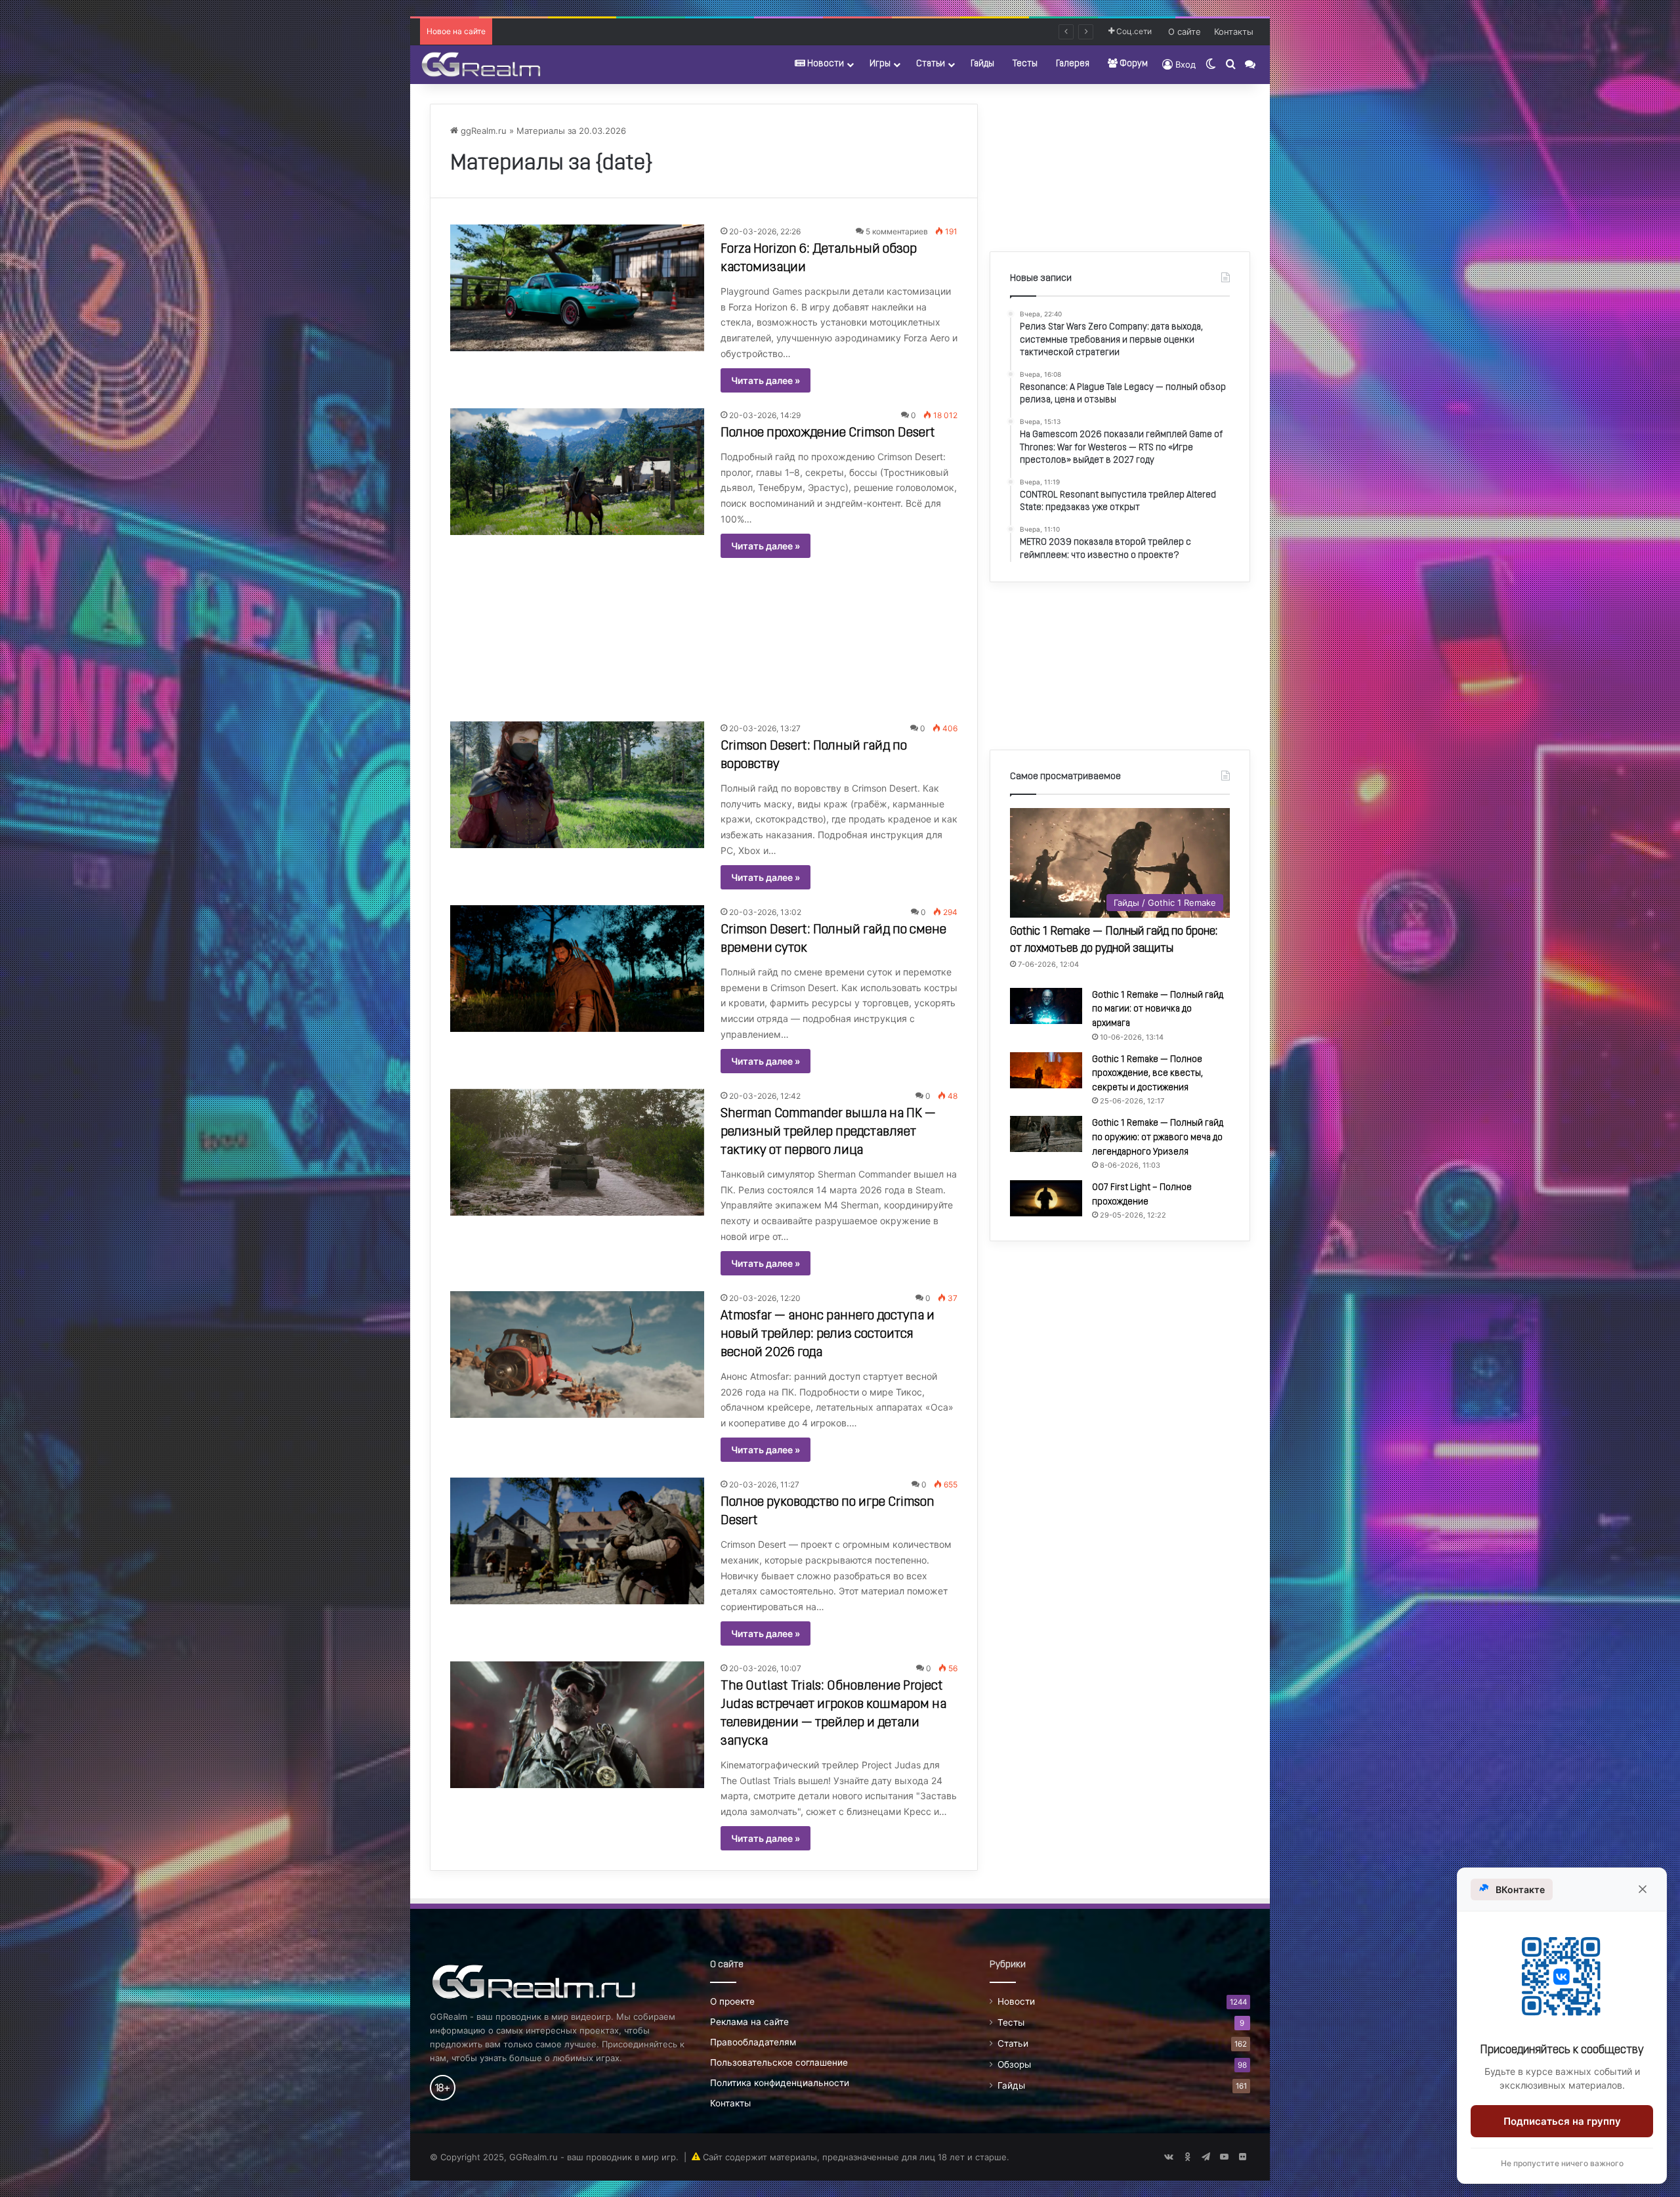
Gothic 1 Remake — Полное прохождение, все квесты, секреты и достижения (1147, 1074)
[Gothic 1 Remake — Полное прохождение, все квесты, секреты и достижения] (1046, 1070)
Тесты (1025, 64)
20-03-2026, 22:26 (765, 231)
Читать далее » (766, 380)
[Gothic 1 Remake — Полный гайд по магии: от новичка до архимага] (1046, 1006)
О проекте (732, 2001)
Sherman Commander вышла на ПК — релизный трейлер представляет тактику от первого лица (828, 1132)
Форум (1133, 64)
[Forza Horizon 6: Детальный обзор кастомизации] (577, 288)
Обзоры (1014, 2064)
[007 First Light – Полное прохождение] (1046, 1198)
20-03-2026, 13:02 (765, 912)
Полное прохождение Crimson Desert (828, 433)
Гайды (982, 64)
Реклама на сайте (749, 2022)
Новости (825, 64)
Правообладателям (753, 2042)
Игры (880, 64)
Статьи (931, 64)
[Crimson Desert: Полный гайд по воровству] (577, 785)
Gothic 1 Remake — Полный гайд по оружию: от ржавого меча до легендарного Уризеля (1158, 1138)
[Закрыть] (1643, 1889)
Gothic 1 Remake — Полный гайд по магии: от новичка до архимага (1158, 1010)
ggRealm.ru (482, 131)
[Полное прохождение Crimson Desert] (577, 472)
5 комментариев (897, 231)
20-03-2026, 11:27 (764, 1484)
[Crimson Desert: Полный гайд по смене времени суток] (577, 969)
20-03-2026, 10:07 (765, 1668)
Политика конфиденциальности (780, 2083)
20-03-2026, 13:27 (765, 728)
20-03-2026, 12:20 (765, 1298)
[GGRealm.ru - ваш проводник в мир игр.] (481, 64)
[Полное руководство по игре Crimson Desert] (577, 1541)
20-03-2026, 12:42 (765, 1096)
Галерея (1073, 64)
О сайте (1185, 32)
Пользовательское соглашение (779, 2062)
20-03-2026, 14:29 (765, 415)
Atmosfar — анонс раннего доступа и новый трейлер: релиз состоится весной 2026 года (828, 1334)
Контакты (1234, 32)
